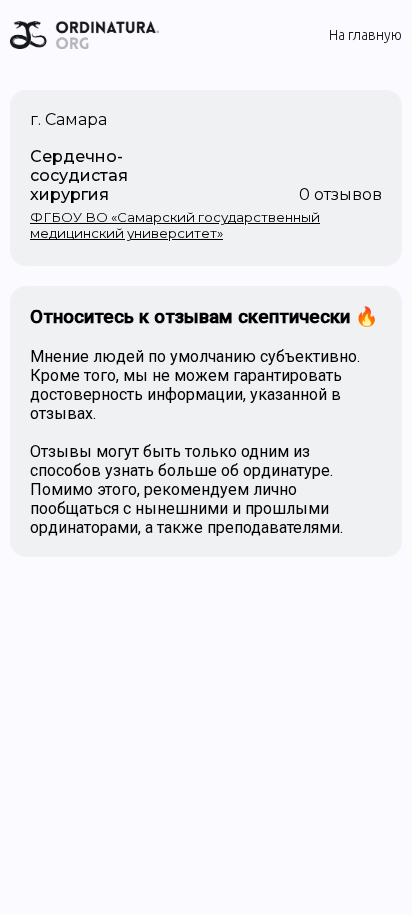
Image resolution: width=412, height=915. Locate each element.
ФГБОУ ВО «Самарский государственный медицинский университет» (175, 225)
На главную (365, 35)
